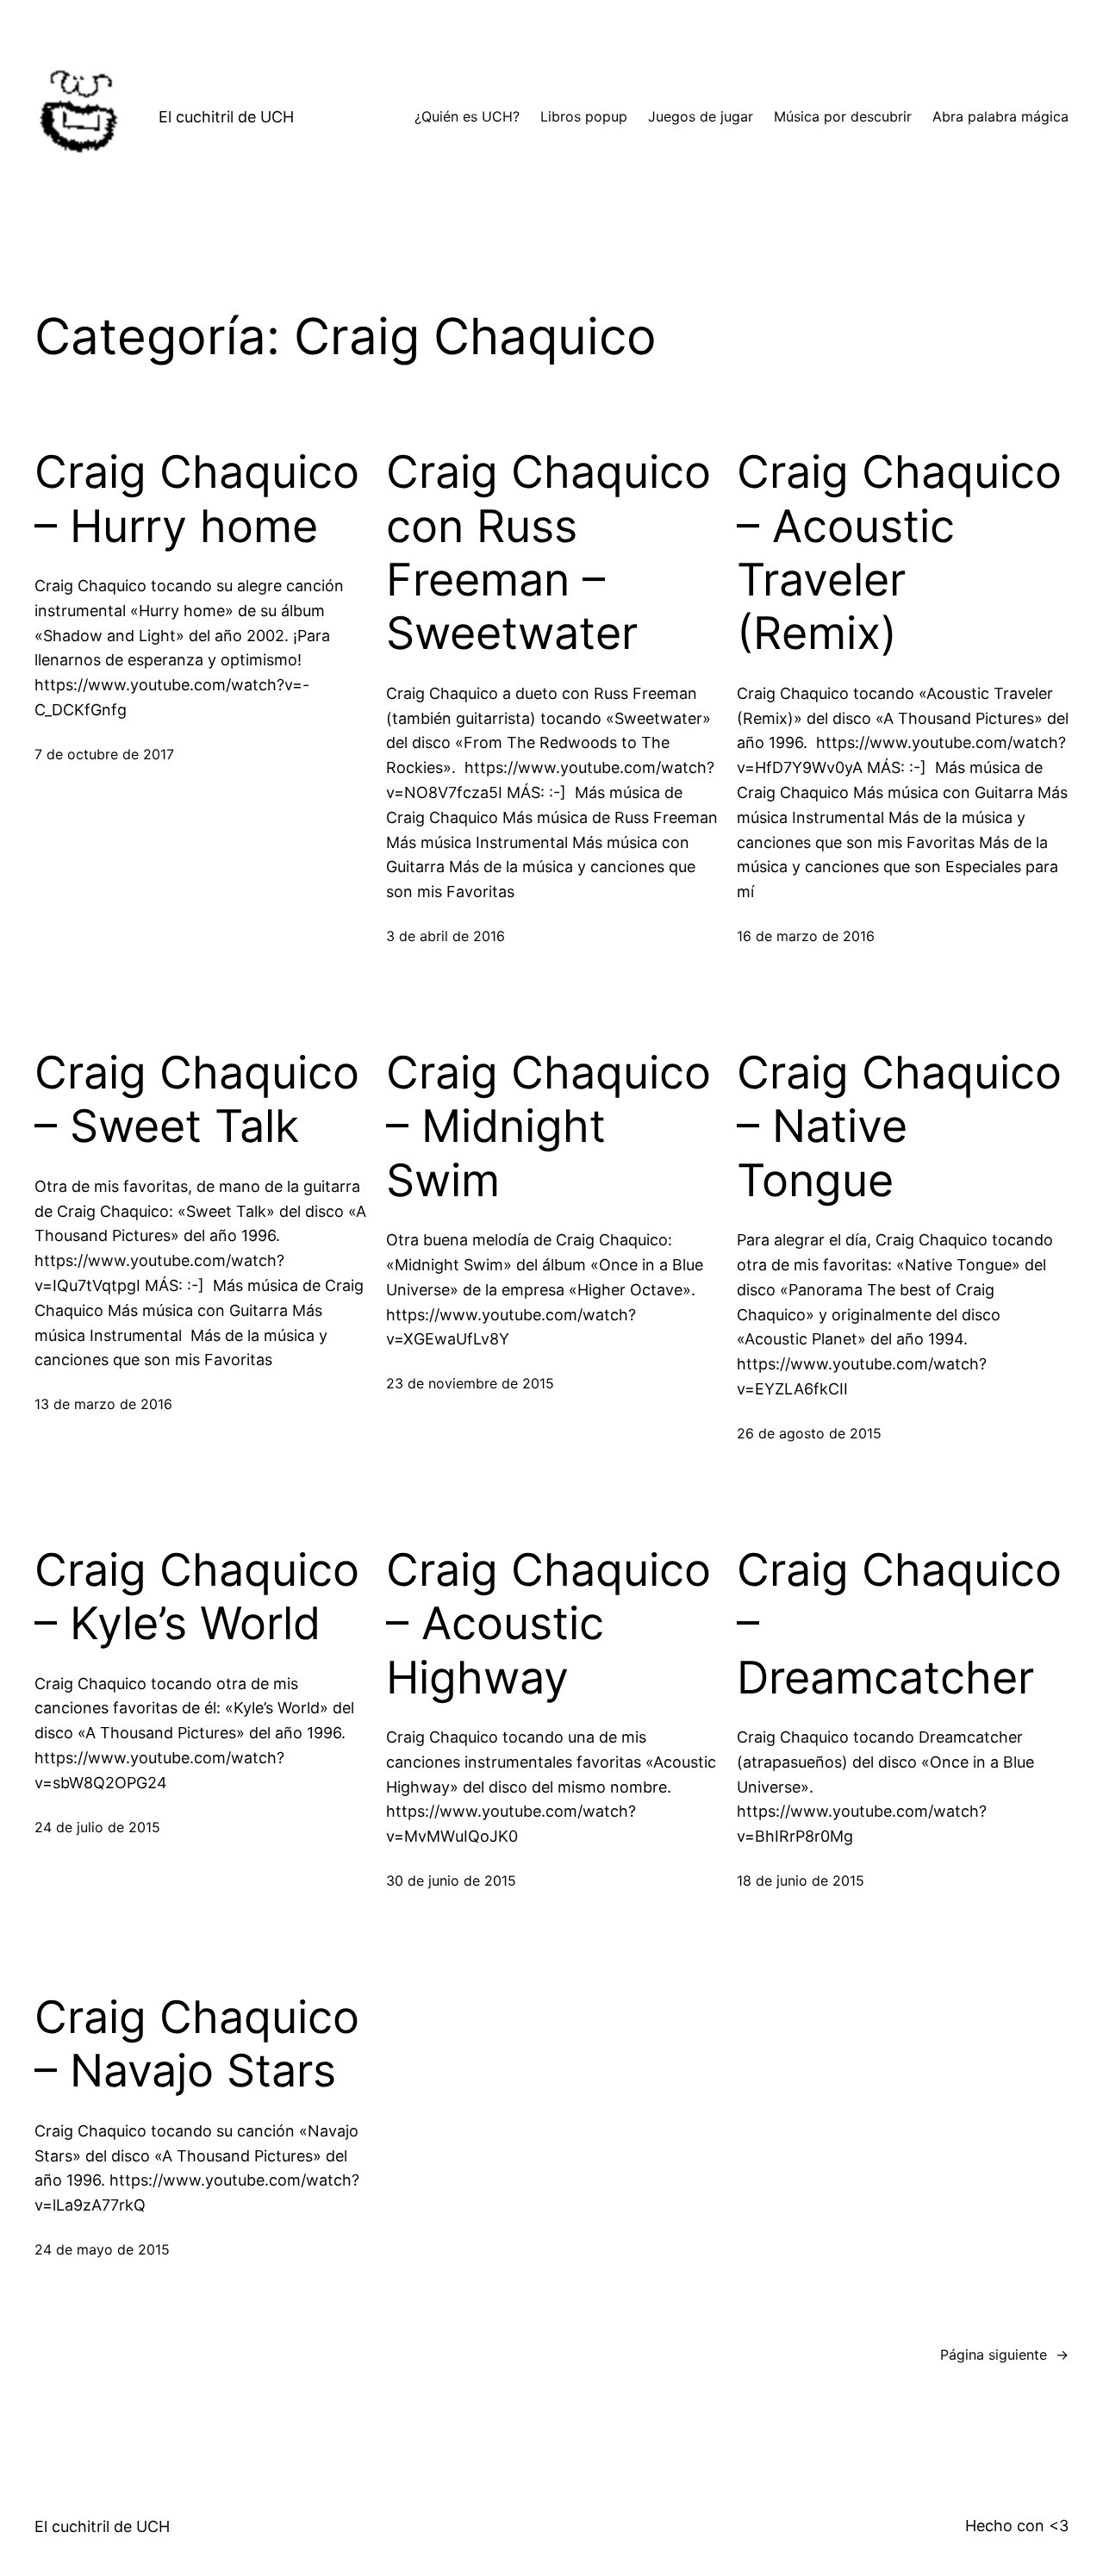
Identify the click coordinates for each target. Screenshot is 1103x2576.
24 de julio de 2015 (97, 1827)
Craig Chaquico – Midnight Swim (548, 1127)
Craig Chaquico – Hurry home (197, 499)
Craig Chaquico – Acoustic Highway (548, 1624)
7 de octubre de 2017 (104, 754)
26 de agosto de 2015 (809, 1433)
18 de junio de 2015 (801, 1881)
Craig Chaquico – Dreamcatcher (899, 1624)
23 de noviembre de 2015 (470, 1383)
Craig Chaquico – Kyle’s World (197, 1597)
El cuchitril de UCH (226, 117)
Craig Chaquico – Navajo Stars (197, 2044)
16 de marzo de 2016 (806, 936)
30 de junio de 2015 (451, 1881)
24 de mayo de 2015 (102, 2249)
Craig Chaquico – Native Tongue (899, 1127)
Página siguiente (1004, 2355)
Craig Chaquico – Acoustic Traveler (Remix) (899, 553)
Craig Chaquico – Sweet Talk (197, 1100)
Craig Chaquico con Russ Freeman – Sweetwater (548, 553)
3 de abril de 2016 (446, 936)
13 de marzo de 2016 (103, 1404)
